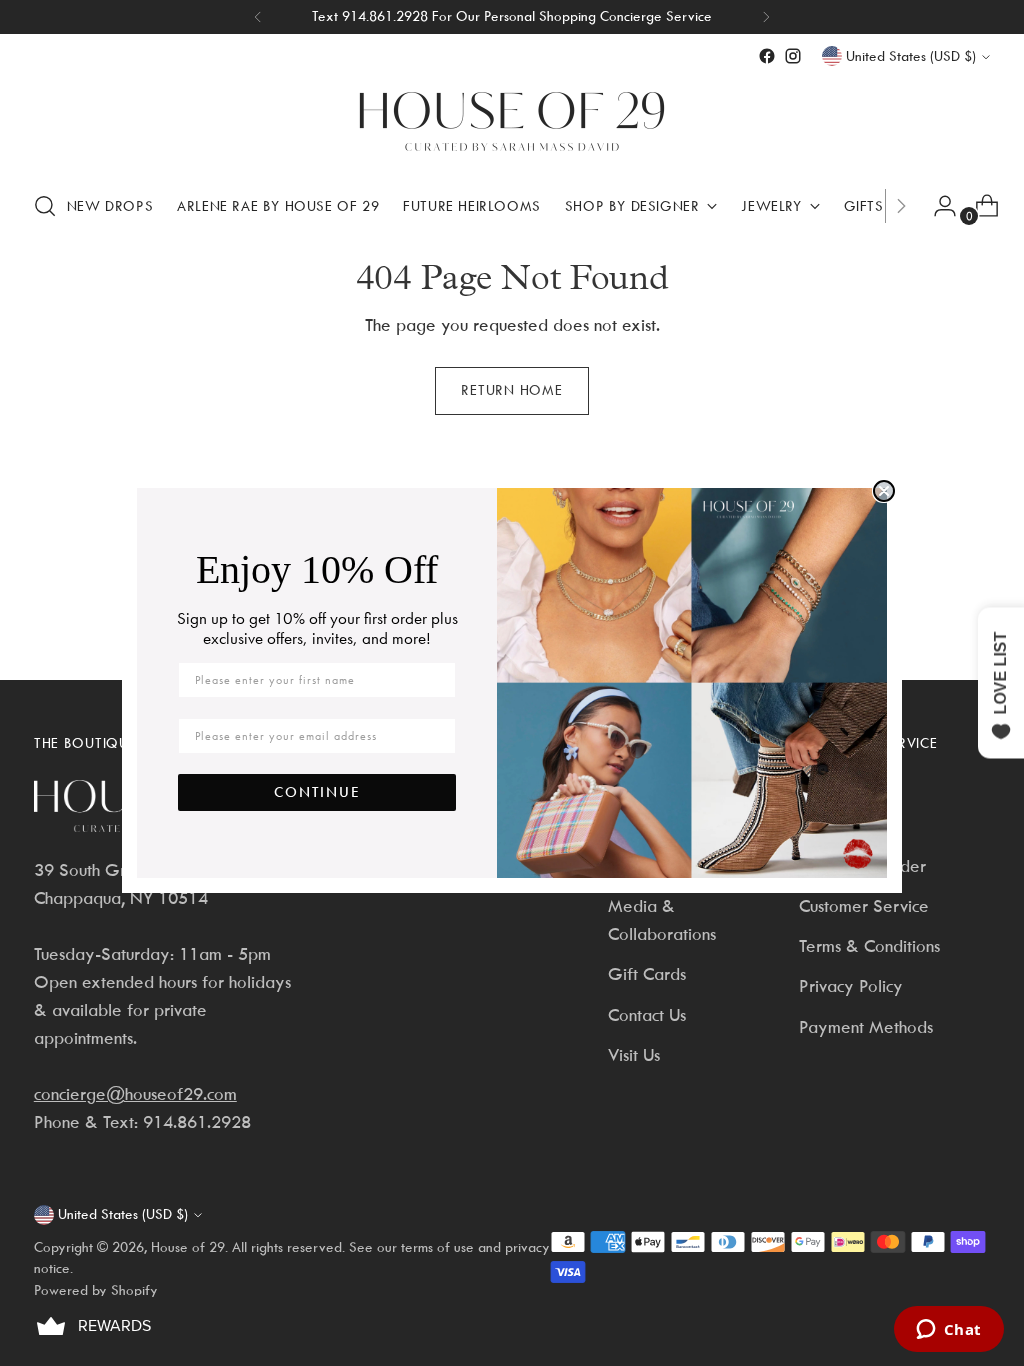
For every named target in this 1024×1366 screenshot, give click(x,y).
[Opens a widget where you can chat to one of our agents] (948, 1331)
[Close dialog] (884, 491)
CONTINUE (317, 792)
